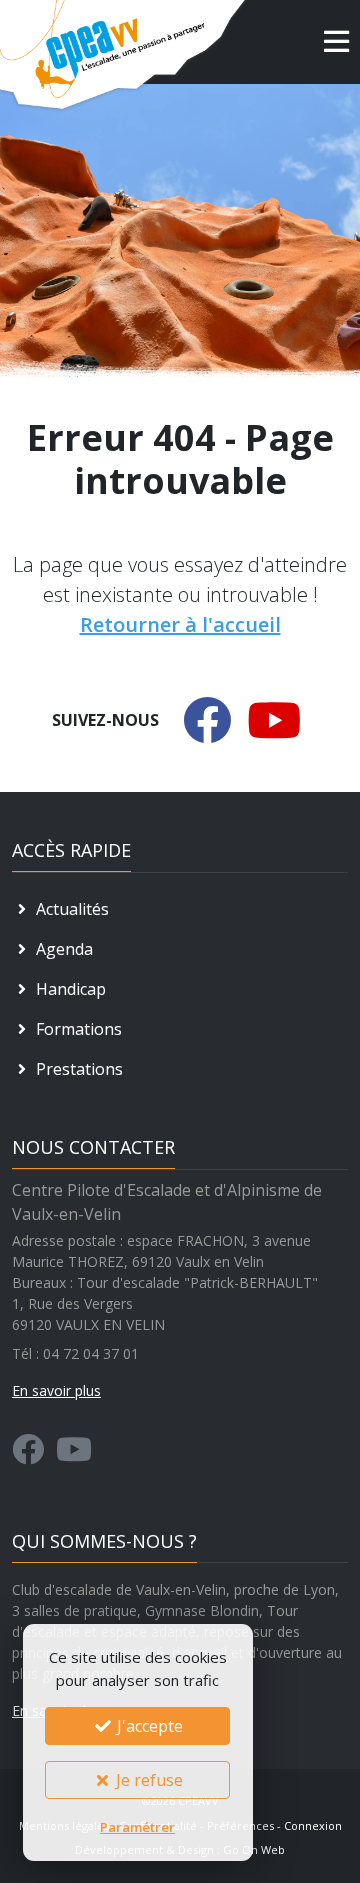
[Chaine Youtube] (74, 1455)
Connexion (313, 1825)
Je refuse (147, 1780)
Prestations (77, 1069)
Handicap (69, 989)
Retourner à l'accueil (180, 624)
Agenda (62, 949)
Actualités (70, 909)
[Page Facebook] (28, 1455)
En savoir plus (56, 1390)
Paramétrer (137, 1827)
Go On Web (254, 1849)
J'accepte (148, 1726)
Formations (77, 1029)
